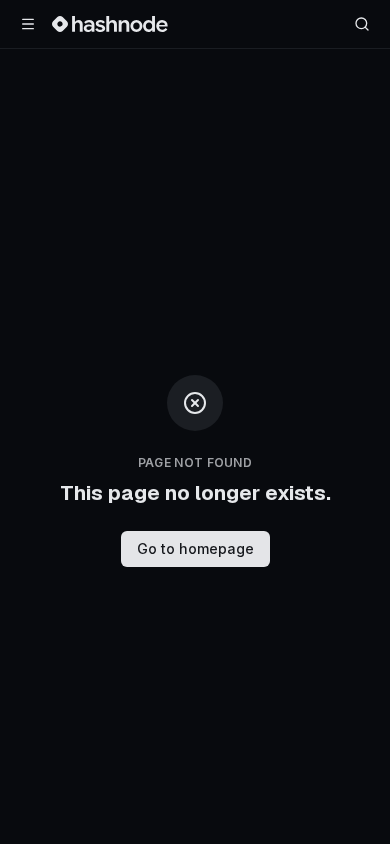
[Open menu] (28, 24)
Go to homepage (195, 548)
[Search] (362, 24)
